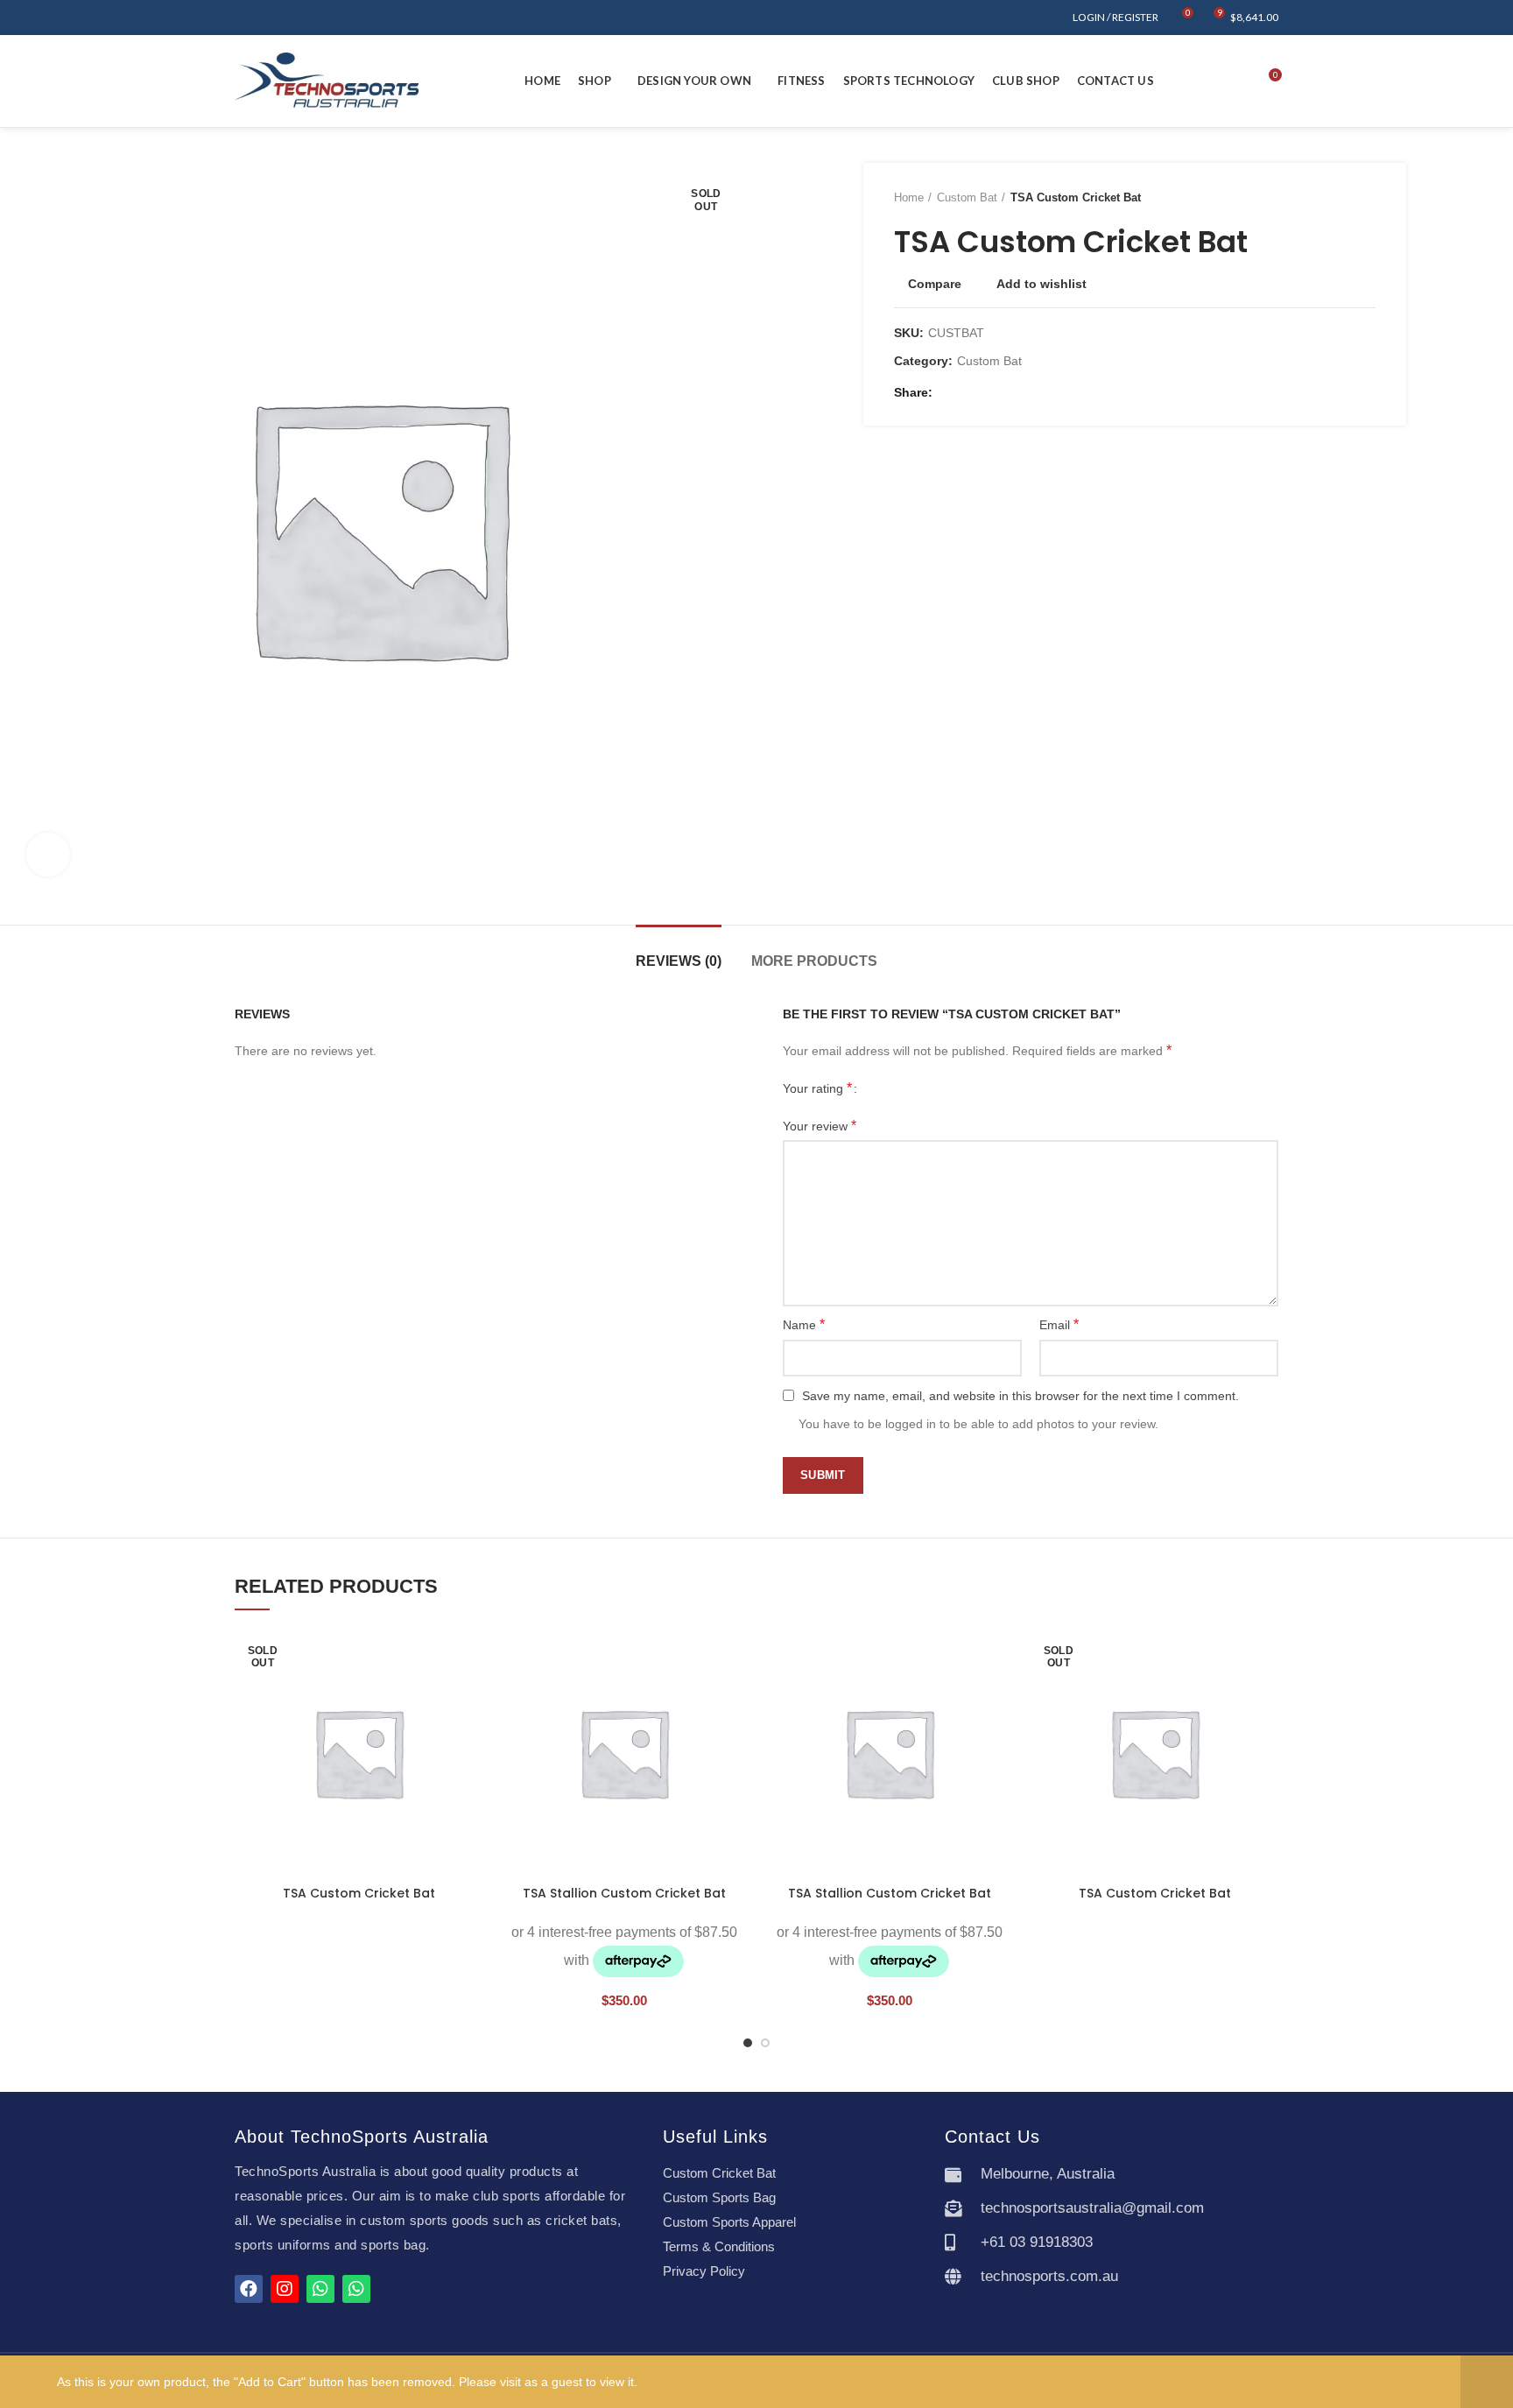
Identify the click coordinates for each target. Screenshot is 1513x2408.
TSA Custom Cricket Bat (359, 1893)
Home (909, 197)
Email (1059, 1324)
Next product (1367, 198)
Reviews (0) (679, 961)
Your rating (817, 1088)
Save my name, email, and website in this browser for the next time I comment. (1020, 1396)
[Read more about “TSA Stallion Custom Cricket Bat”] (735, 1697)
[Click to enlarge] (48, 855)
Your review (820, 1126)
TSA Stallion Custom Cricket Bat (624, 1893)
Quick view (469, 1736)
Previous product (1332, 198)
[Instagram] (285, 2289)
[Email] (971, 392)
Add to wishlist (1042, 284)
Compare (935, 284)
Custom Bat (967, 197)
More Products (814, 961)
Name (804, 1324)
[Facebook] (950, 392)
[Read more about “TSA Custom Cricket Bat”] (469, 1697)
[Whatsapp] (320, 2289)
